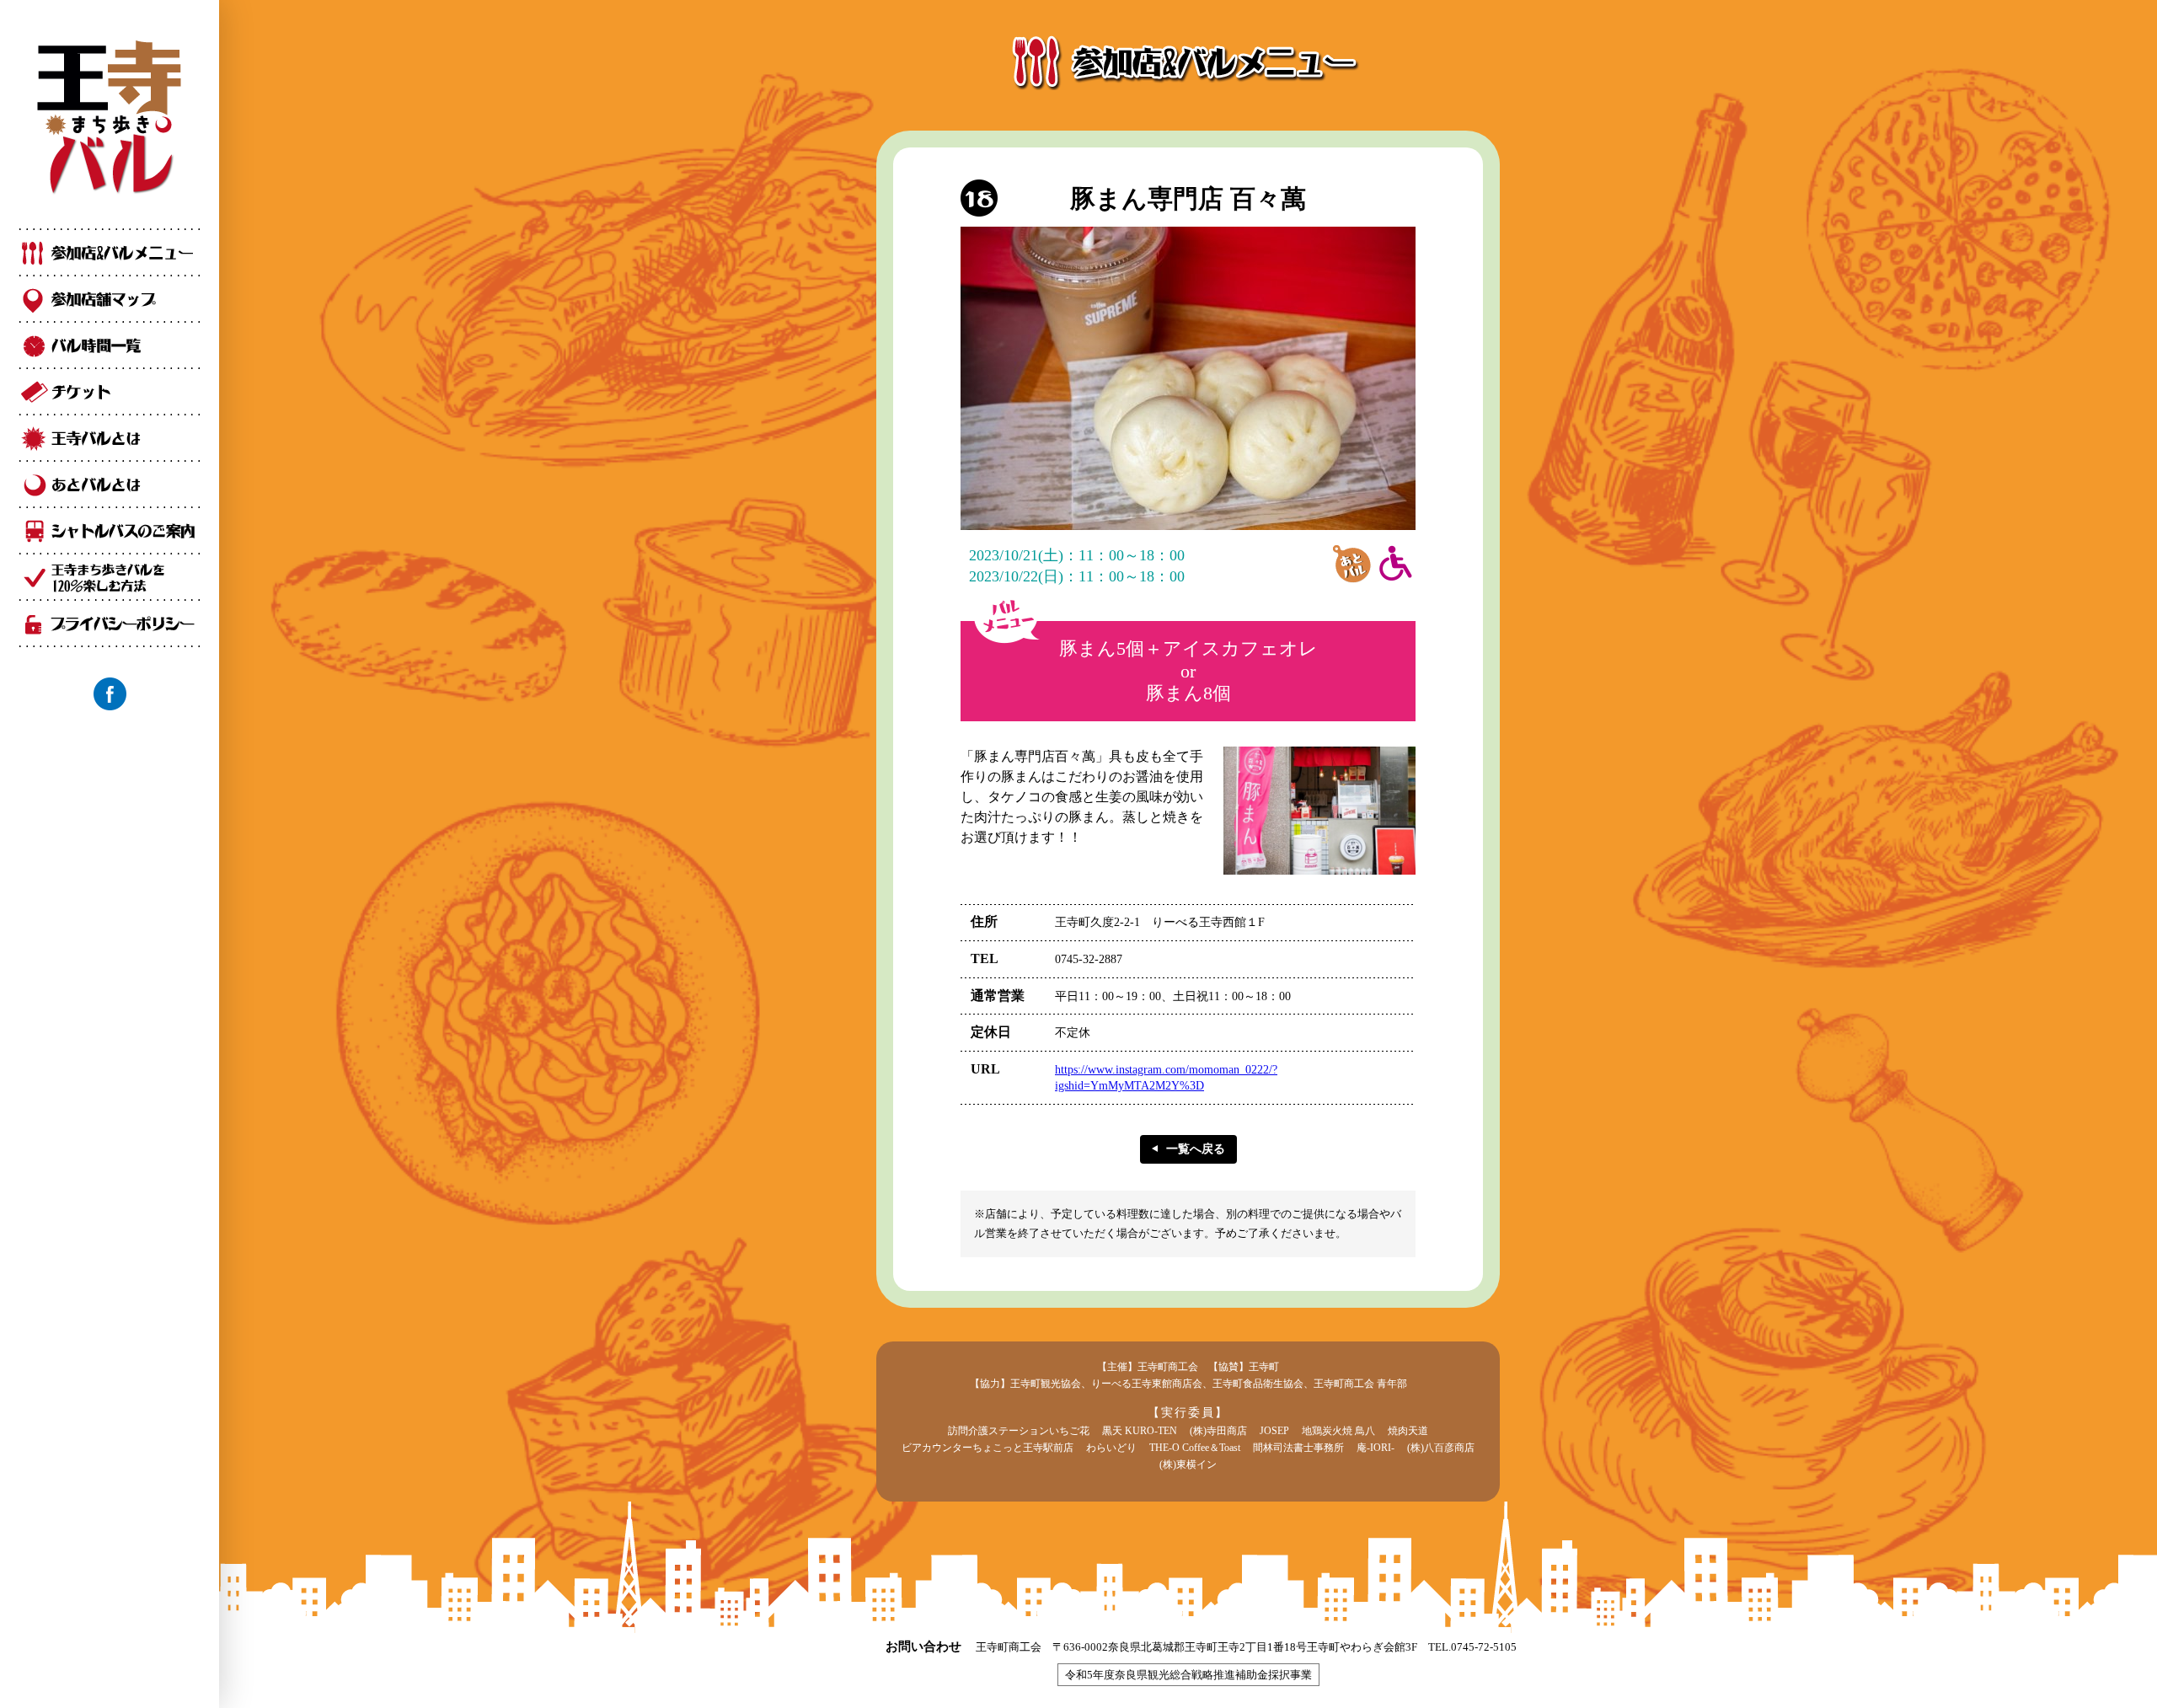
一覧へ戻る (1196, 1149)
